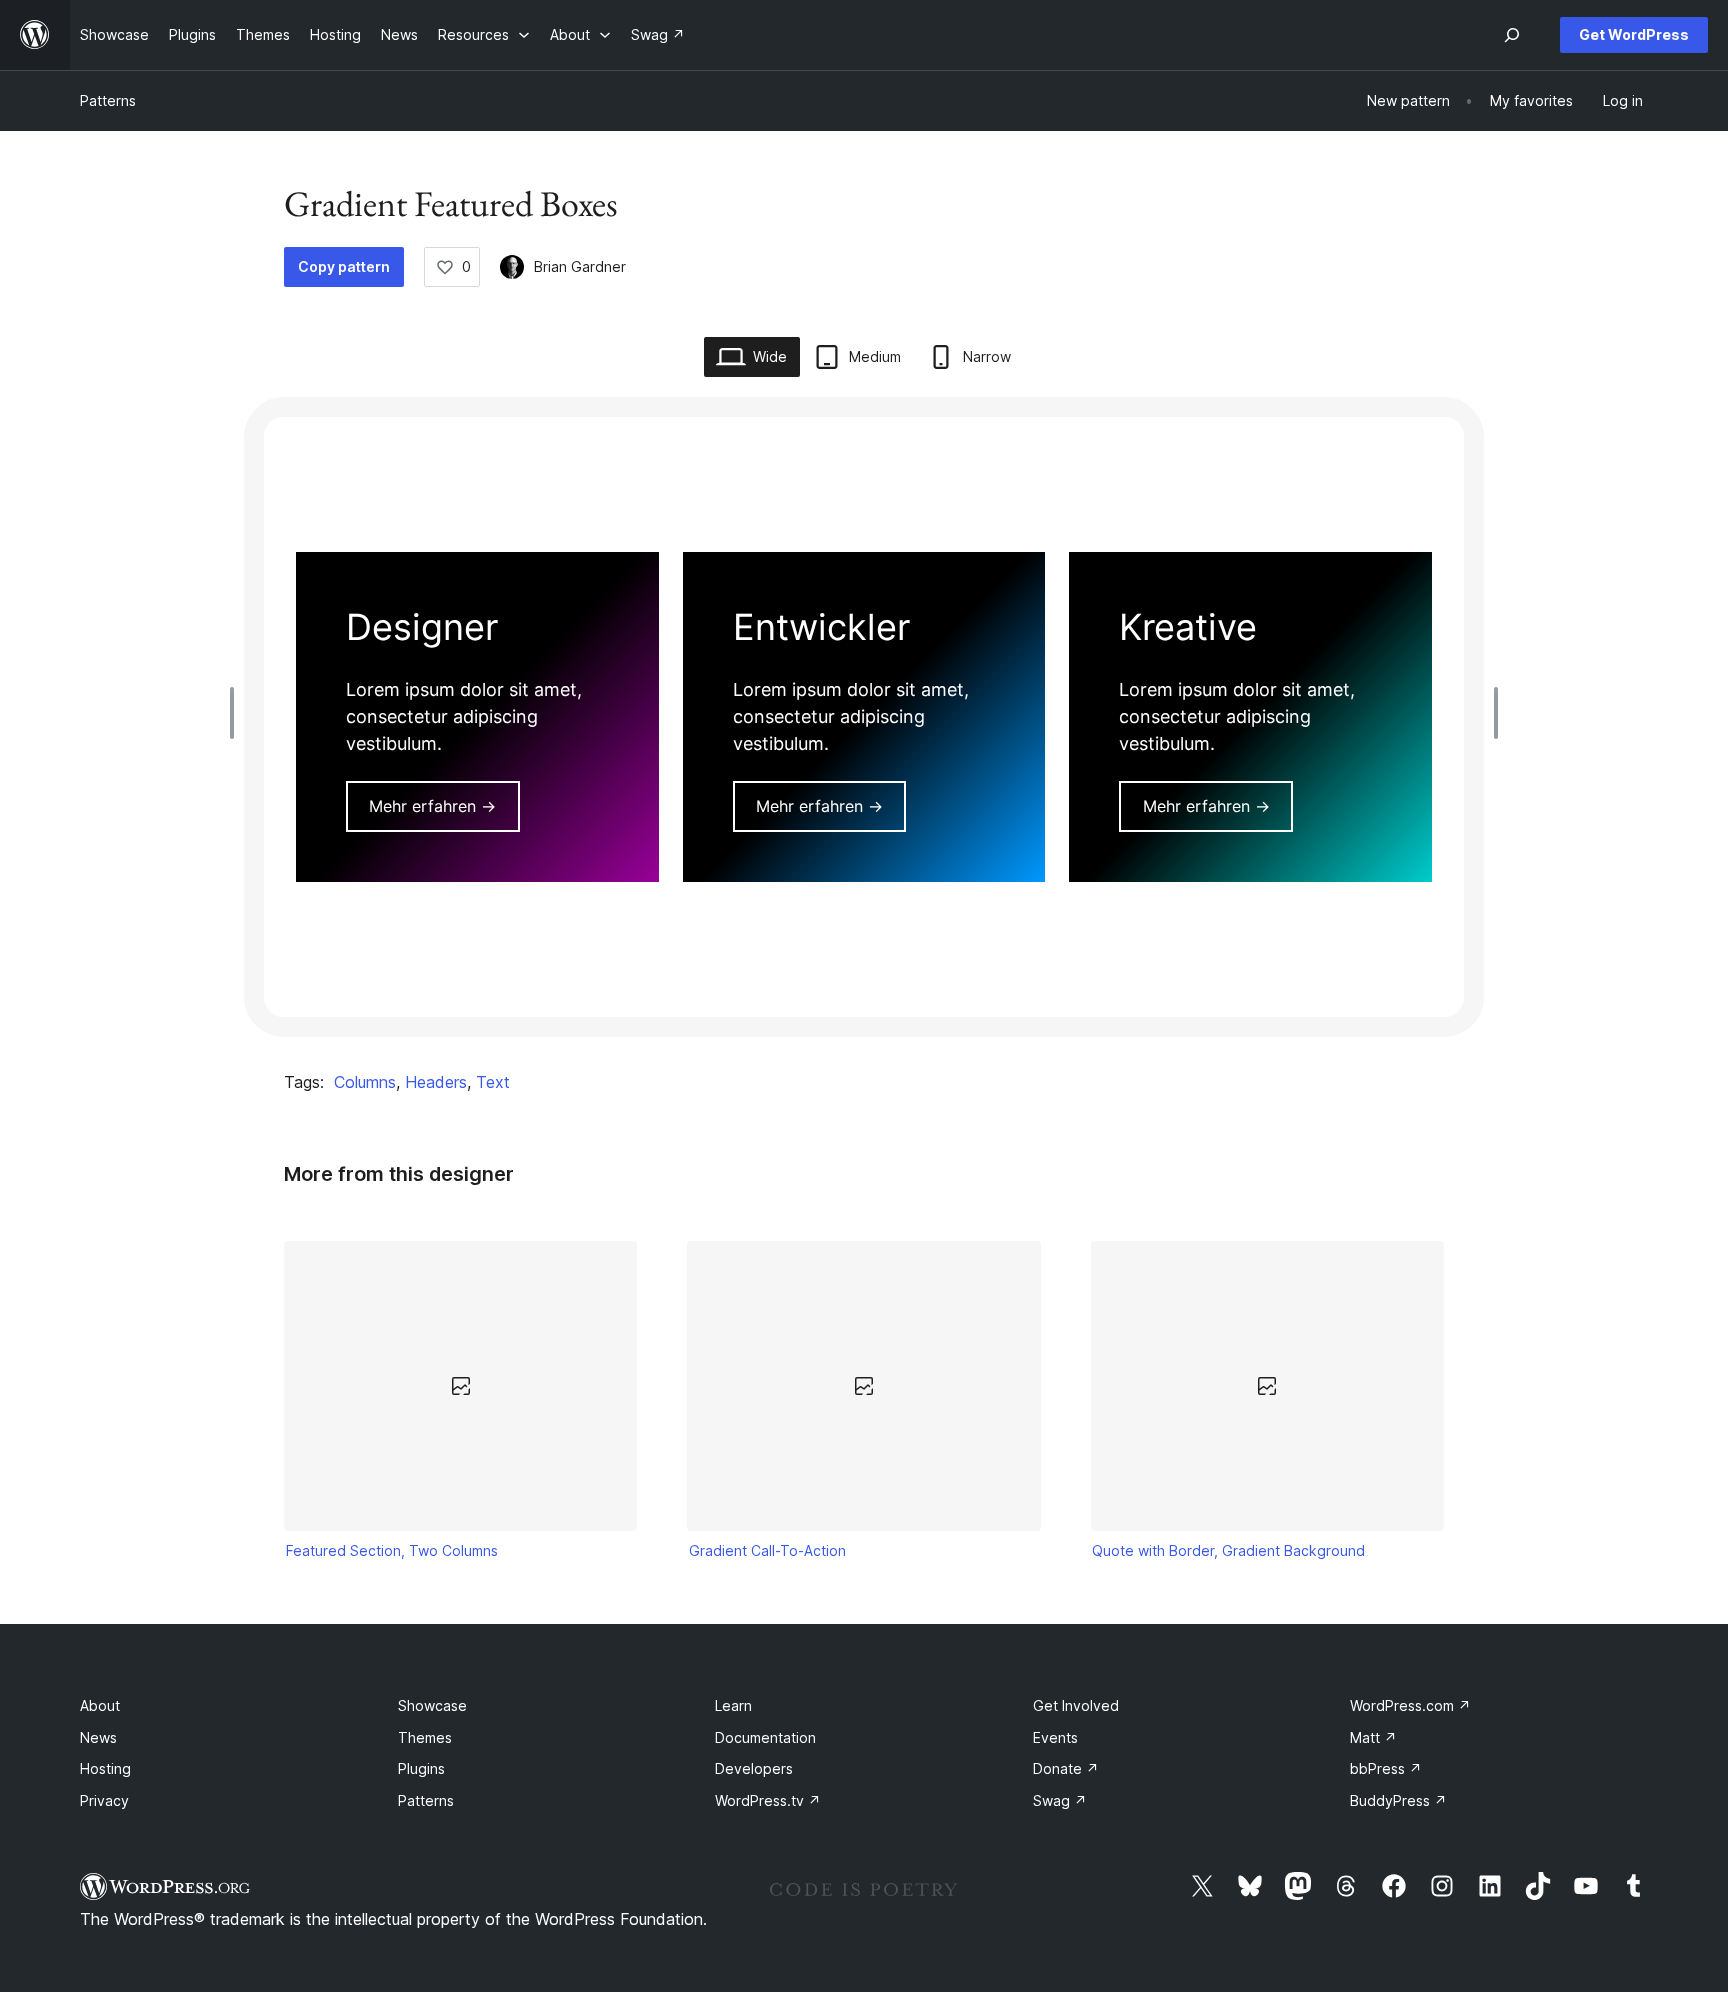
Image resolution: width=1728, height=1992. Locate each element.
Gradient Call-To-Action (767, 1550)
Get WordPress (1634, 34)
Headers (436, 1082)
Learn (733, 1705)
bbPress (1386, 1768)
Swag (1060, 1800)
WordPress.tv (768, 1800)
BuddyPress (1398, 1800)
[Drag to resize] (237, 713)
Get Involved (1076, 1705)
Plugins (421, 1768)
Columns (365, 1082)
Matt (1373, 1737)
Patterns (108, 100)
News (98, 1737)
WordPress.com (1410, 1705)
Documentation (765, 1737)
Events (1055, 1737)
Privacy (104, 1800)
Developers (754, 1768)
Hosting (105, 1768)
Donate (1066, 1768)
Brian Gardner (580, 266)
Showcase (432, 1705)
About (100, 1705)
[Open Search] (1512, 35)
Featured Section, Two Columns (392, 1550)
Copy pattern (344, 266)
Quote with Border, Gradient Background (1228, 1550)
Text (493, 1082)
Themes (425, 1737)
